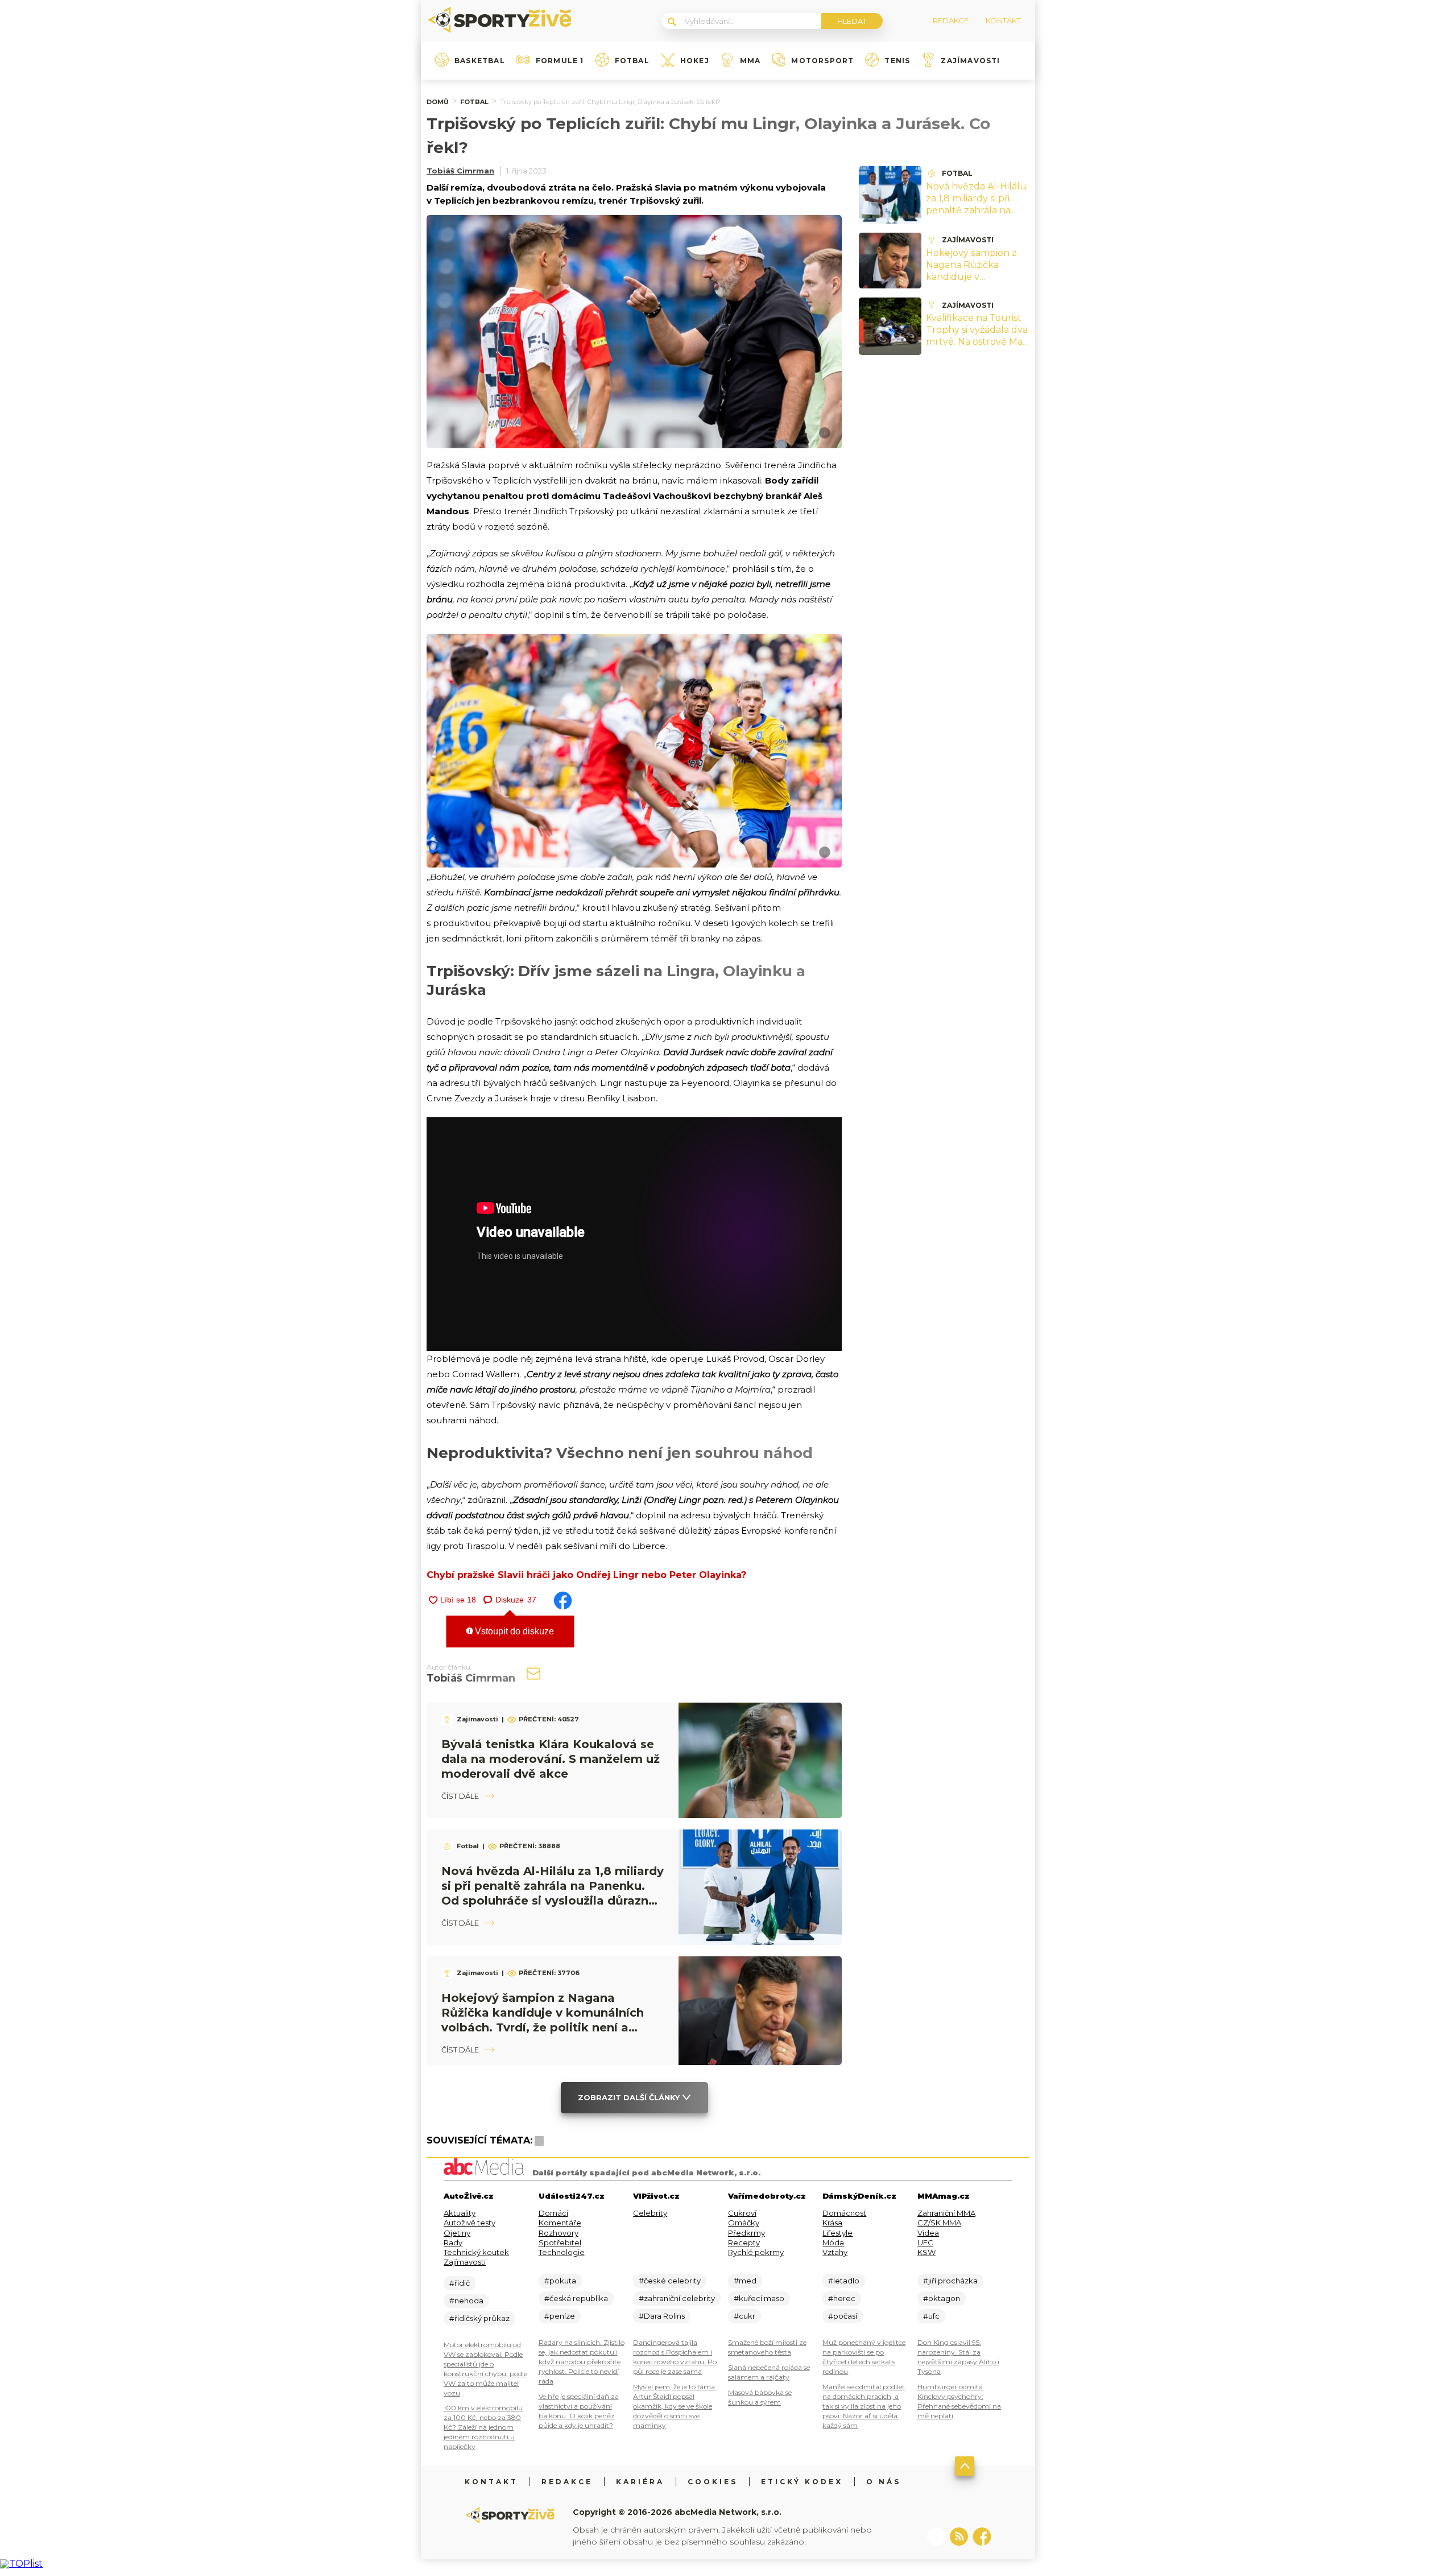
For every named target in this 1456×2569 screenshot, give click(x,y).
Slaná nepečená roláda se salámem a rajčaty (769, 2372)
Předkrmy (746, 2233)
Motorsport (822, 61)
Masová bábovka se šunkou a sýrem (760, 2397)
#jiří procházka (950, 2281)
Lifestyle (837, 2233)
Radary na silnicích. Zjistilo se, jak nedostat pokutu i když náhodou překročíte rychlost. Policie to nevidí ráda (582, 2362)
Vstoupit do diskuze (513, 1631)
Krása (832, 2223)
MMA (750, 61)
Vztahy (835, 2252)
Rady (453, 2242)
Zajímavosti (970, 61)
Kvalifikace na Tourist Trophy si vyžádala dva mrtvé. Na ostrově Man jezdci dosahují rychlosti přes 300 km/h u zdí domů (977, 347)
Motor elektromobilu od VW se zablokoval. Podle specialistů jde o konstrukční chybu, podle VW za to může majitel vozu (485, 2369)
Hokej (695, 61)
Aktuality (460, 2213)
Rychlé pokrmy (756, 2252)
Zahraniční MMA (946, 2213)
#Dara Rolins (662, 2316)
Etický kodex (802, 2482)
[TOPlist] (21, 2564)
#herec (842, 2298)
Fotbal (632, 61)
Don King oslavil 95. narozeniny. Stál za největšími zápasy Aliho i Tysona (958, 2357)
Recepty (744, 2242)
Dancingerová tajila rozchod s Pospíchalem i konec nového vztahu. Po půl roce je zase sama (675, 2357)
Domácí (553, 2213)
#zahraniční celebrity (677, 2298)
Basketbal (480, 61)
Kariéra (640, 2482)
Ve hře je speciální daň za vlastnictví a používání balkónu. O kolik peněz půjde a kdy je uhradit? (579, 2411)
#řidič (460, 2283)
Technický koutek (476, 2252)
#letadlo (844, 2281)
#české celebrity (670, 2281)
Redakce (567, 2482)
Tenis (897, 61)
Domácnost (844, 2213)
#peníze (560, 2316)
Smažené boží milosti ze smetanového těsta (767, 2347)
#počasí (843, 2316)
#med (745, 2281)
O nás (884, 2482)
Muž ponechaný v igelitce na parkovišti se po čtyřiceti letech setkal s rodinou (864, 2357)
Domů (438, 102)
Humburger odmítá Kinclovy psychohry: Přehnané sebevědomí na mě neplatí (959, 2401)
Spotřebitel (560, 2242)
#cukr (744, 2316)
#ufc (931, 2316)
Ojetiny (457, 2233)
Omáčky (744, 2223)
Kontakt (491, 2482)
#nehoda (466, 2300)
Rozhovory (559, 2233)
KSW (926, 2252)
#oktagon (942, 2298)
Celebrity (650, 2213)
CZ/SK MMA (939, 2223)
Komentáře (560, 2223)
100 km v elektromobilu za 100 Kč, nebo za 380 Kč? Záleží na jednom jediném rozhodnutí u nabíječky (483, 2427)
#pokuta (560, 2281)
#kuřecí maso (759, 2298)
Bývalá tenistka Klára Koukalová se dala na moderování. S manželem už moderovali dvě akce (551, 1759)
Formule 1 (560, 61)
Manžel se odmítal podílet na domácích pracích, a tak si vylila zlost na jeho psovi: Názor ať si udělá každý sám (864, 2406)
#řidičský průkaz (479, 2318)
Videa (928, 2233)
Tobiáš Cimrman (460, 171)
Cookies (713, 2482)
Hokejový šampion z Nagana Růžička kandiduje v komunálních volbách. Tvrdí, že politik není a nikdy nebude (977, 282)
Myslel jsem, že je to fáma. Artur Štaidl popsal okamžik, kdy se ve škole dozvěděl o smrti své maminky (675, 2406)
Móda (833, 2242)
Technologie (562, 2252)
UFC (925, 2242)
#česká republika (576, 2298)
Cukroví (742, 2213)
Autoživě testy (470, 2223)
